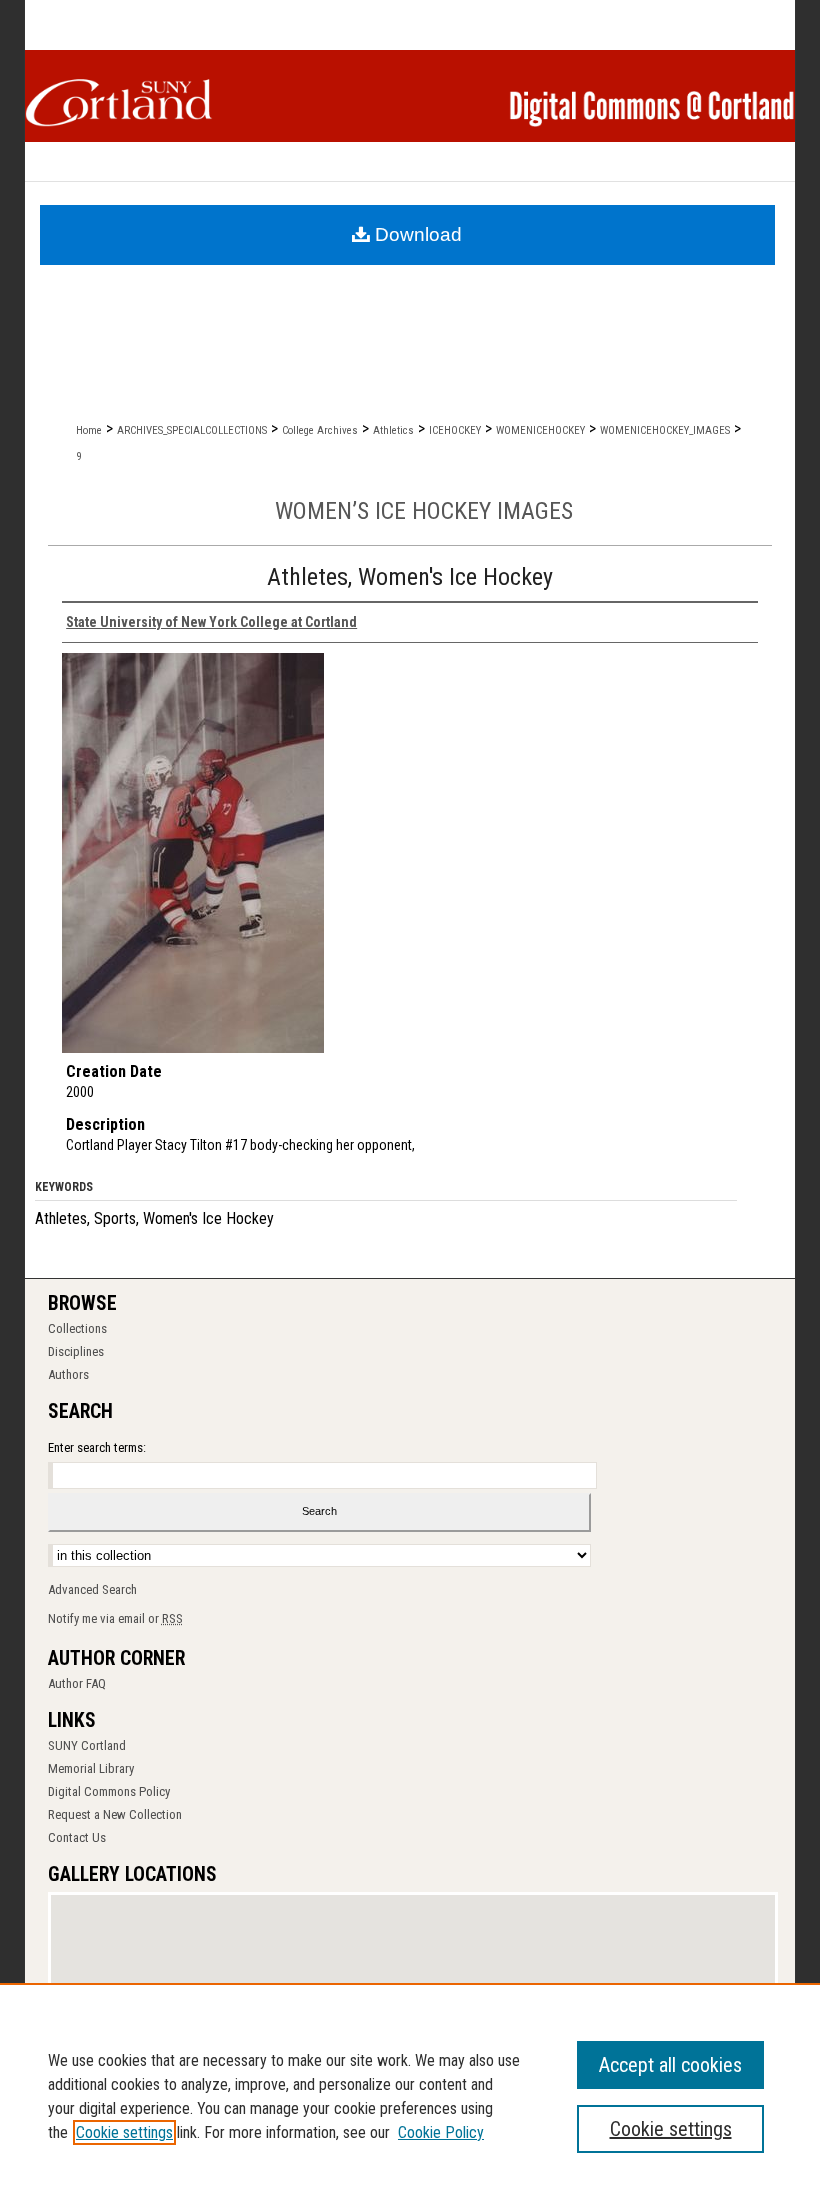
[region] (410, 2096)
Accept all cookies (670, 2065)
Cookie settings (124, 2132)
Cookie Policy (441, 2132)
